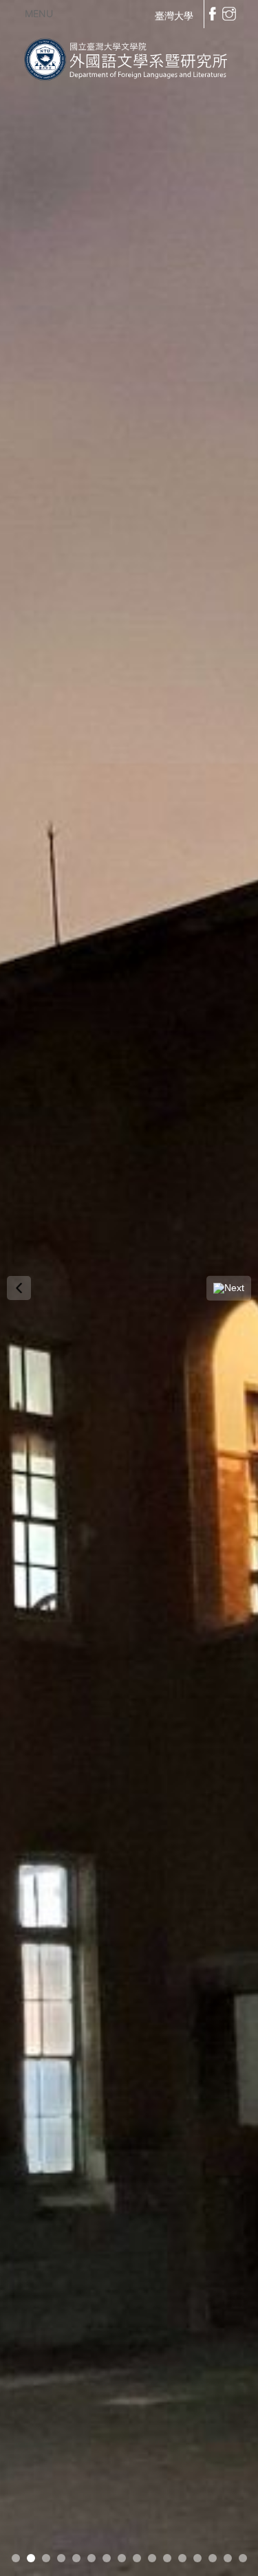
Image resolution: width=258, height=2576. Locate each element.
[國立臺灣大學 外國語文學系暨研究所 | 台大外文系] (129, 57)
